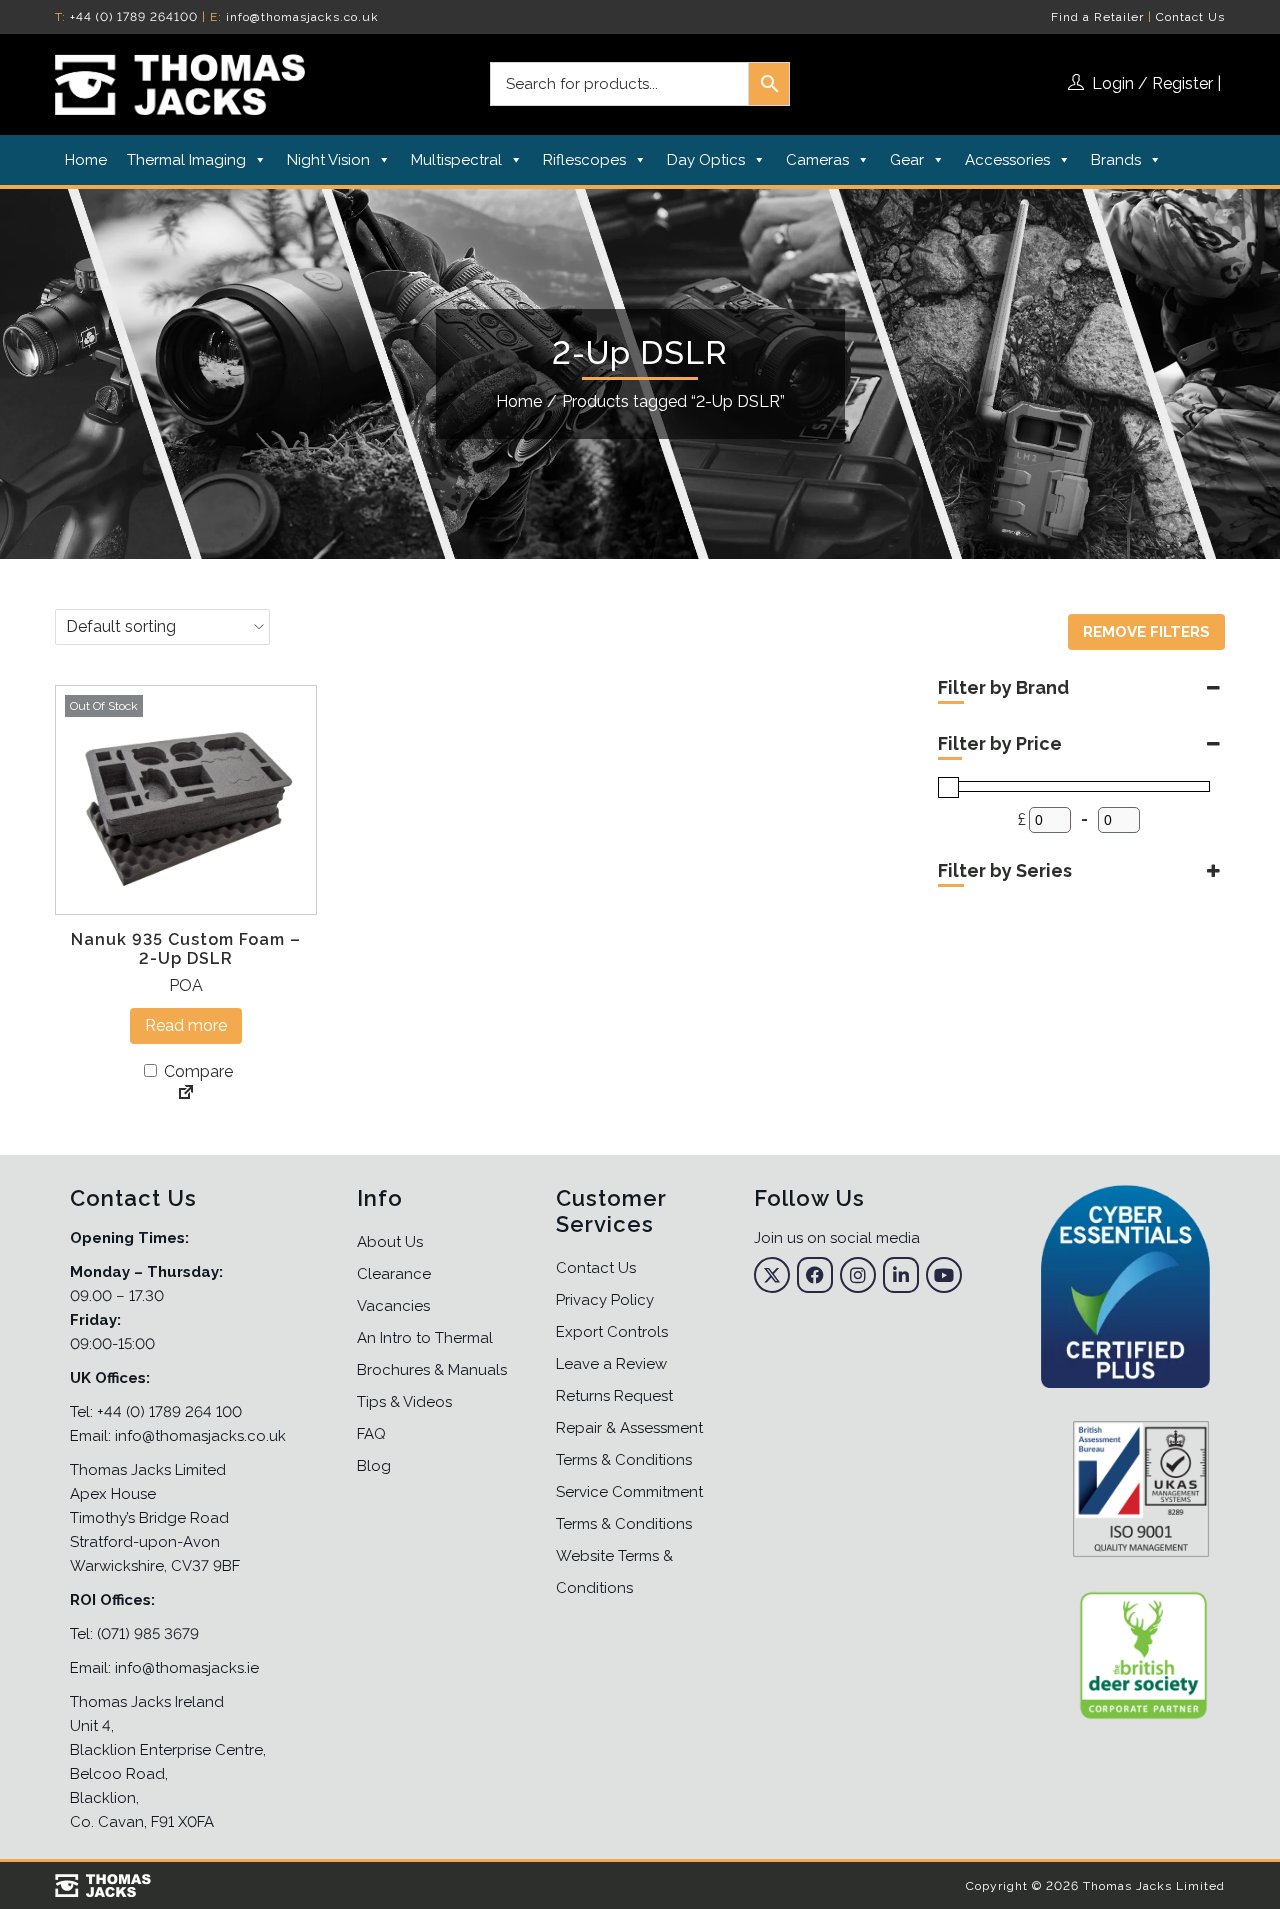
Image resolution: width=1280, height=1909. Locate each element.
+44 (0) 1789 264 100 (169, 1412)
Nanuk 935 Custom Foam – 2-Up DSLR (186, 949)
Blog (374, 1466)
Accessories (1007, 160)
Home (86, 160)
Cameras (817, 160)
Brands (1116, 160)
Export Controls (612, 1332)
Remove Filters (1146, 632)
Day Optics (706, 160)
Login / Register (1152, 83)
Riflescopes (584, 160)
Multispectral (456, 160)
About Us (390, 1242)
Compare (196, 1071)
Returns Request (614, 1396)
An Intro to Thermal (425, 1338)
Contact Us (1190, 17)
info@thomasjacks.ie (187, 1668)
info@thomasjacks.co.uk (302, 17)
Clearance (394, 1274)
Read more (186, 1025)
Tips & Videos (404, 1402)
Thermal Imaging (186, 160)
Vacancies (393, 1306)
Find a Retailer (1097, 17)
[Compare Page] (186, 1094)
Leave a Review (611, 1364)
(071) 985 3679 (148, 1634)
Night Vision (328, 160)
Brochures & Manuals (432, 1370)
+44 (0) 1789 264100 (134, 17)
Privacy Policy (605, 1300)
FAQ (371, 1434)
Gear (907, 160)
